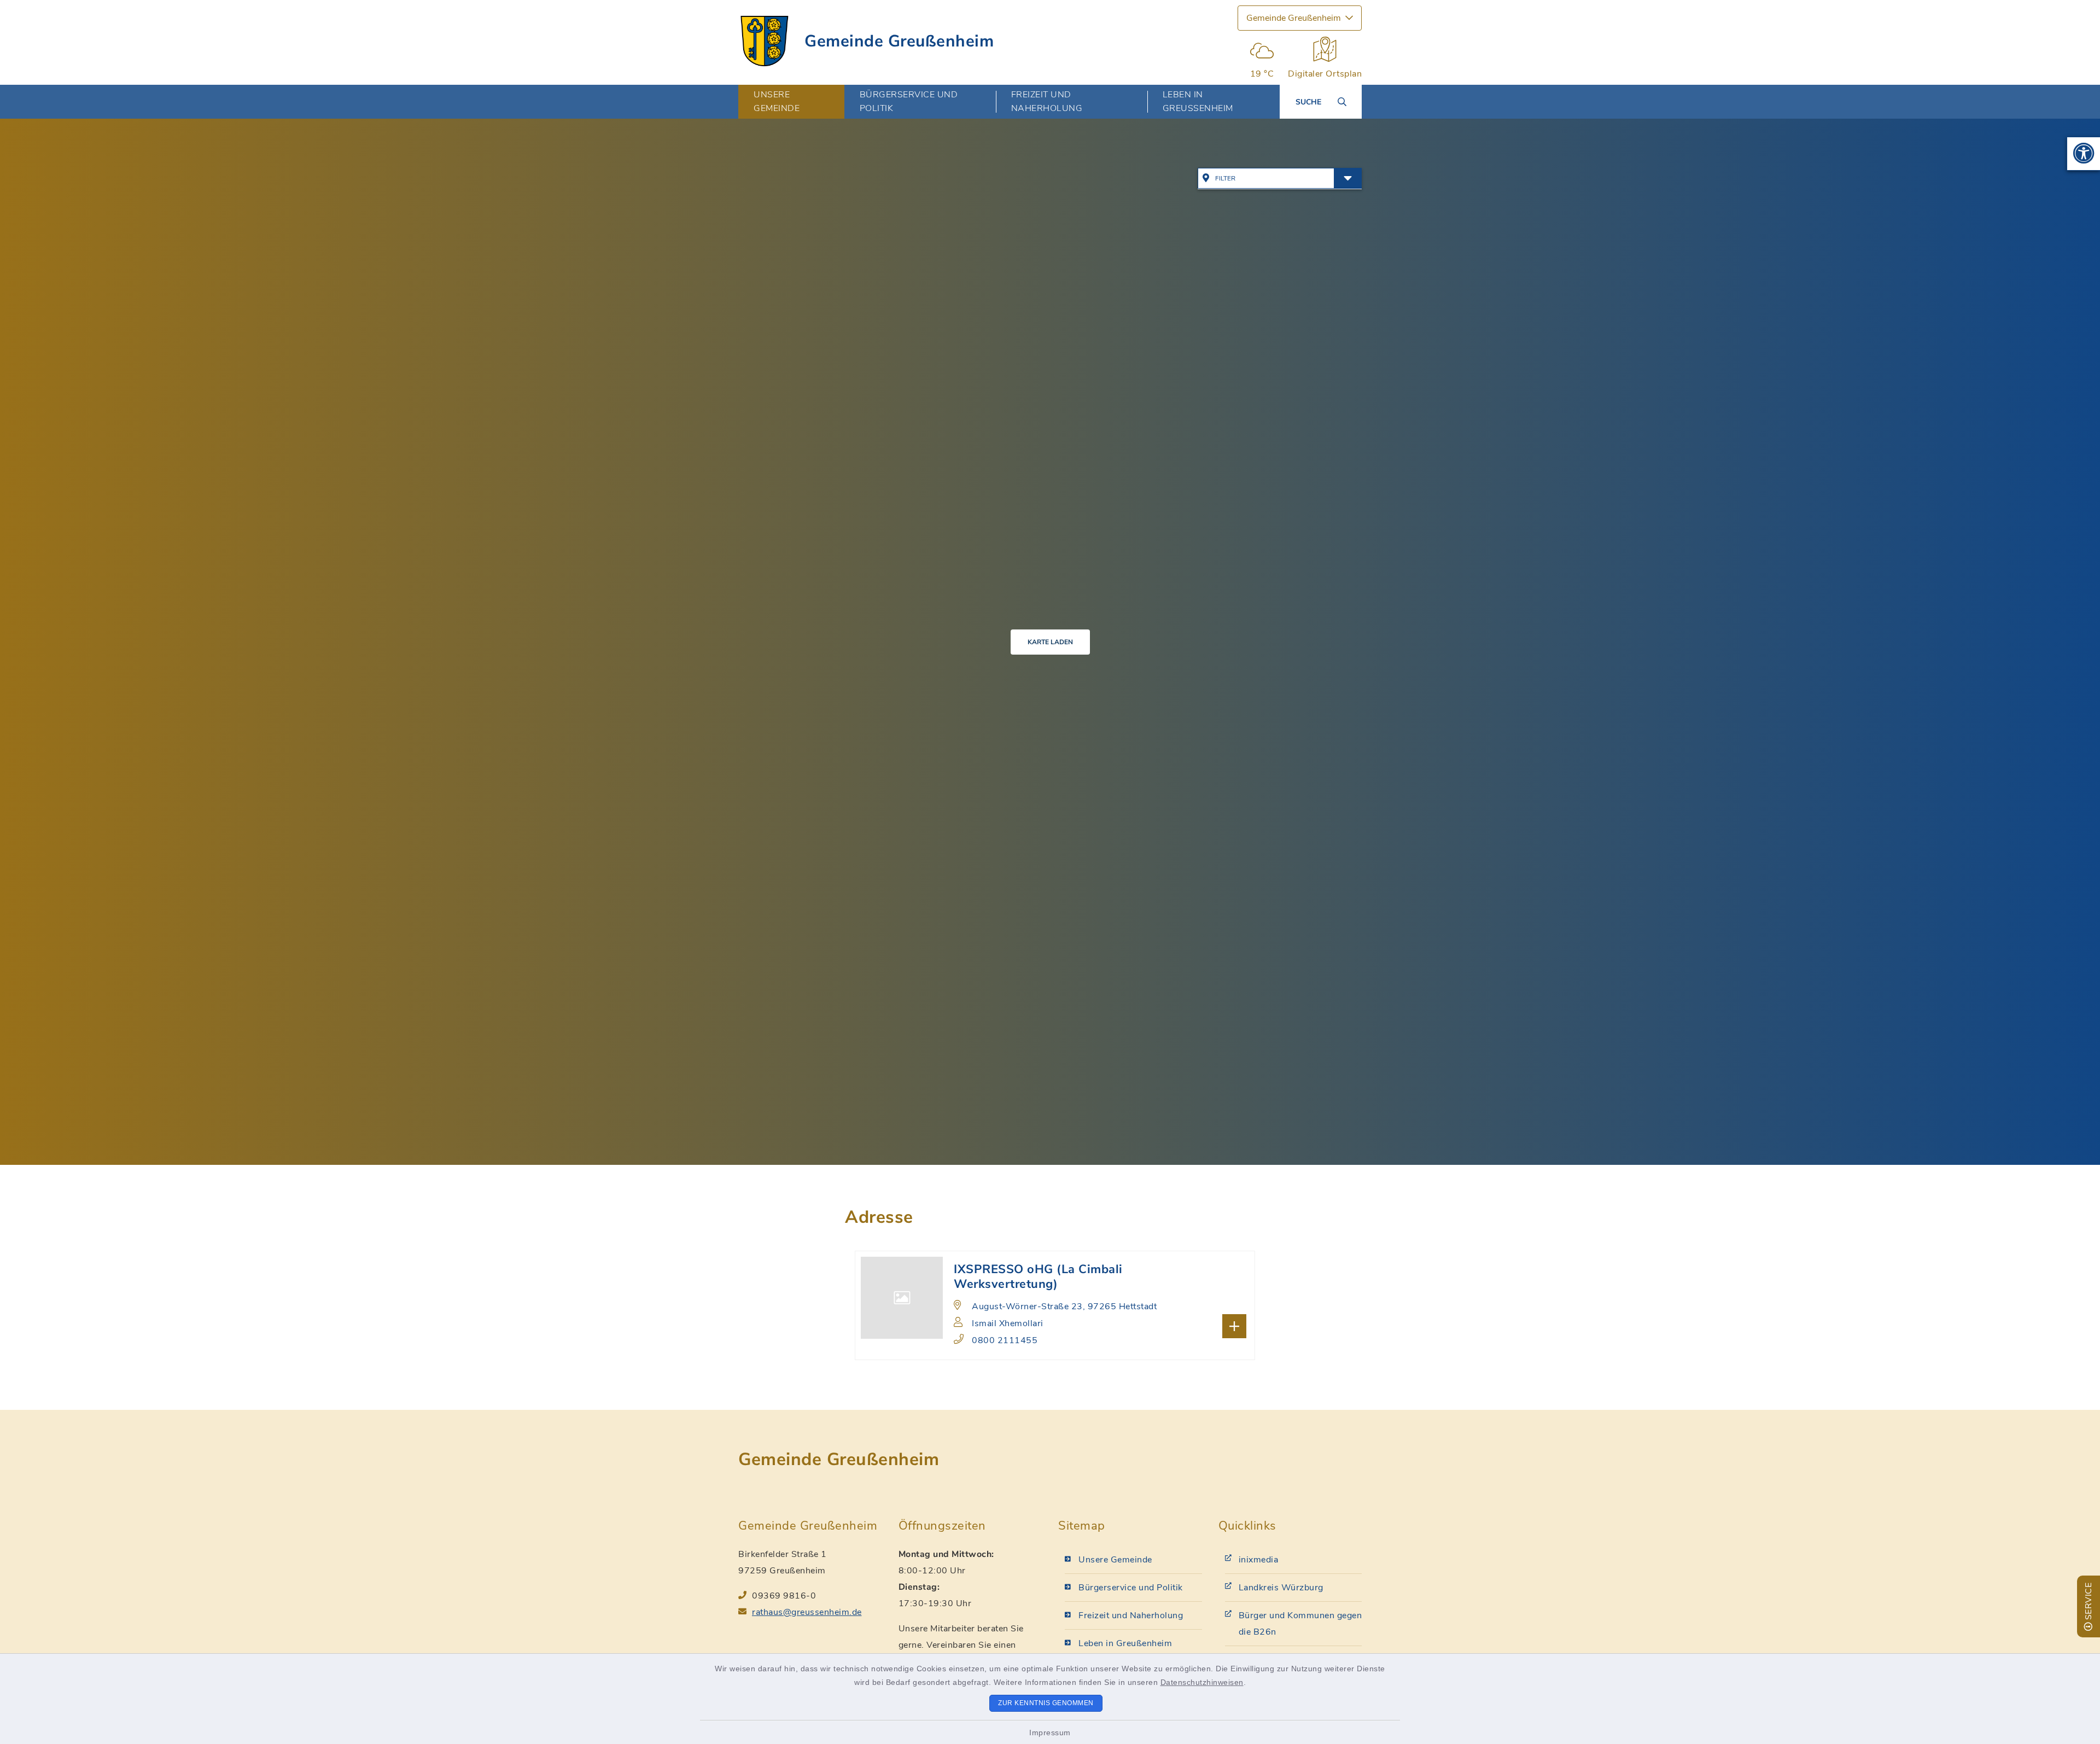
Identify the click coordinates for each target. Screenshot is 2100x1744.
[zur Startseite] (765, 41)
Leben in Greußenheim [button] (1198, 101)
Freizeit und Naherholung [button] (1047, 101)
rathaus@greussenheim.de (807, 1612)
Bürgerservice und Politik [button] (909, 101)
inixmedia (1259, 1560)
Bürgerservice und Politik (1131, 1588)
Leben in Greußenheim (1125, 1643)
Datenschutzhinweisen (1202, 1682)
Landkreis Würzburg (1281, 1588)
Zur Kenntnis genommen (1046, 1703)
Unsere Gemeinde (1115, 1560)
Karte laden (1050, 642)
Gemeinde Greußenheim (899, 41)
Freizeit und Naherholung (1131, 1615)
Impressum (1050, 1733)
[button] (2084, 154)
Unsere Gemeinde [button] (777, 101)
